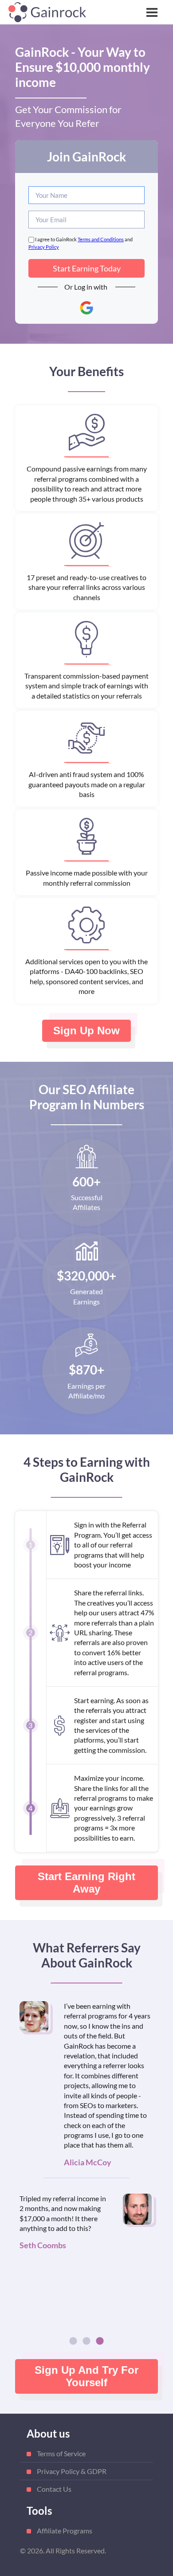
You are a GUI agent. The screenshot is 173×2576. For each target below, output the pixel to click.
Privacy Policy (44, 247)
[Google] (86, 308)
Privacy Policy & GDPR (72, 2471)
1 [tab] (73, 2341)
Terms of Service (61, 2453)
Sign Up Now (86, 1031)
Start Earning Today (87, 268)
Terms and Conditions (101, 239)
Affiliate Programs (65, 2531)
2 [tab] (86, 2341)
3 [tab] (100, 2341)
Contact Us (54, 2489)
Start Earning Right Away (86, 1883)
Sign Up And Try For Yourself (86, 2376)
